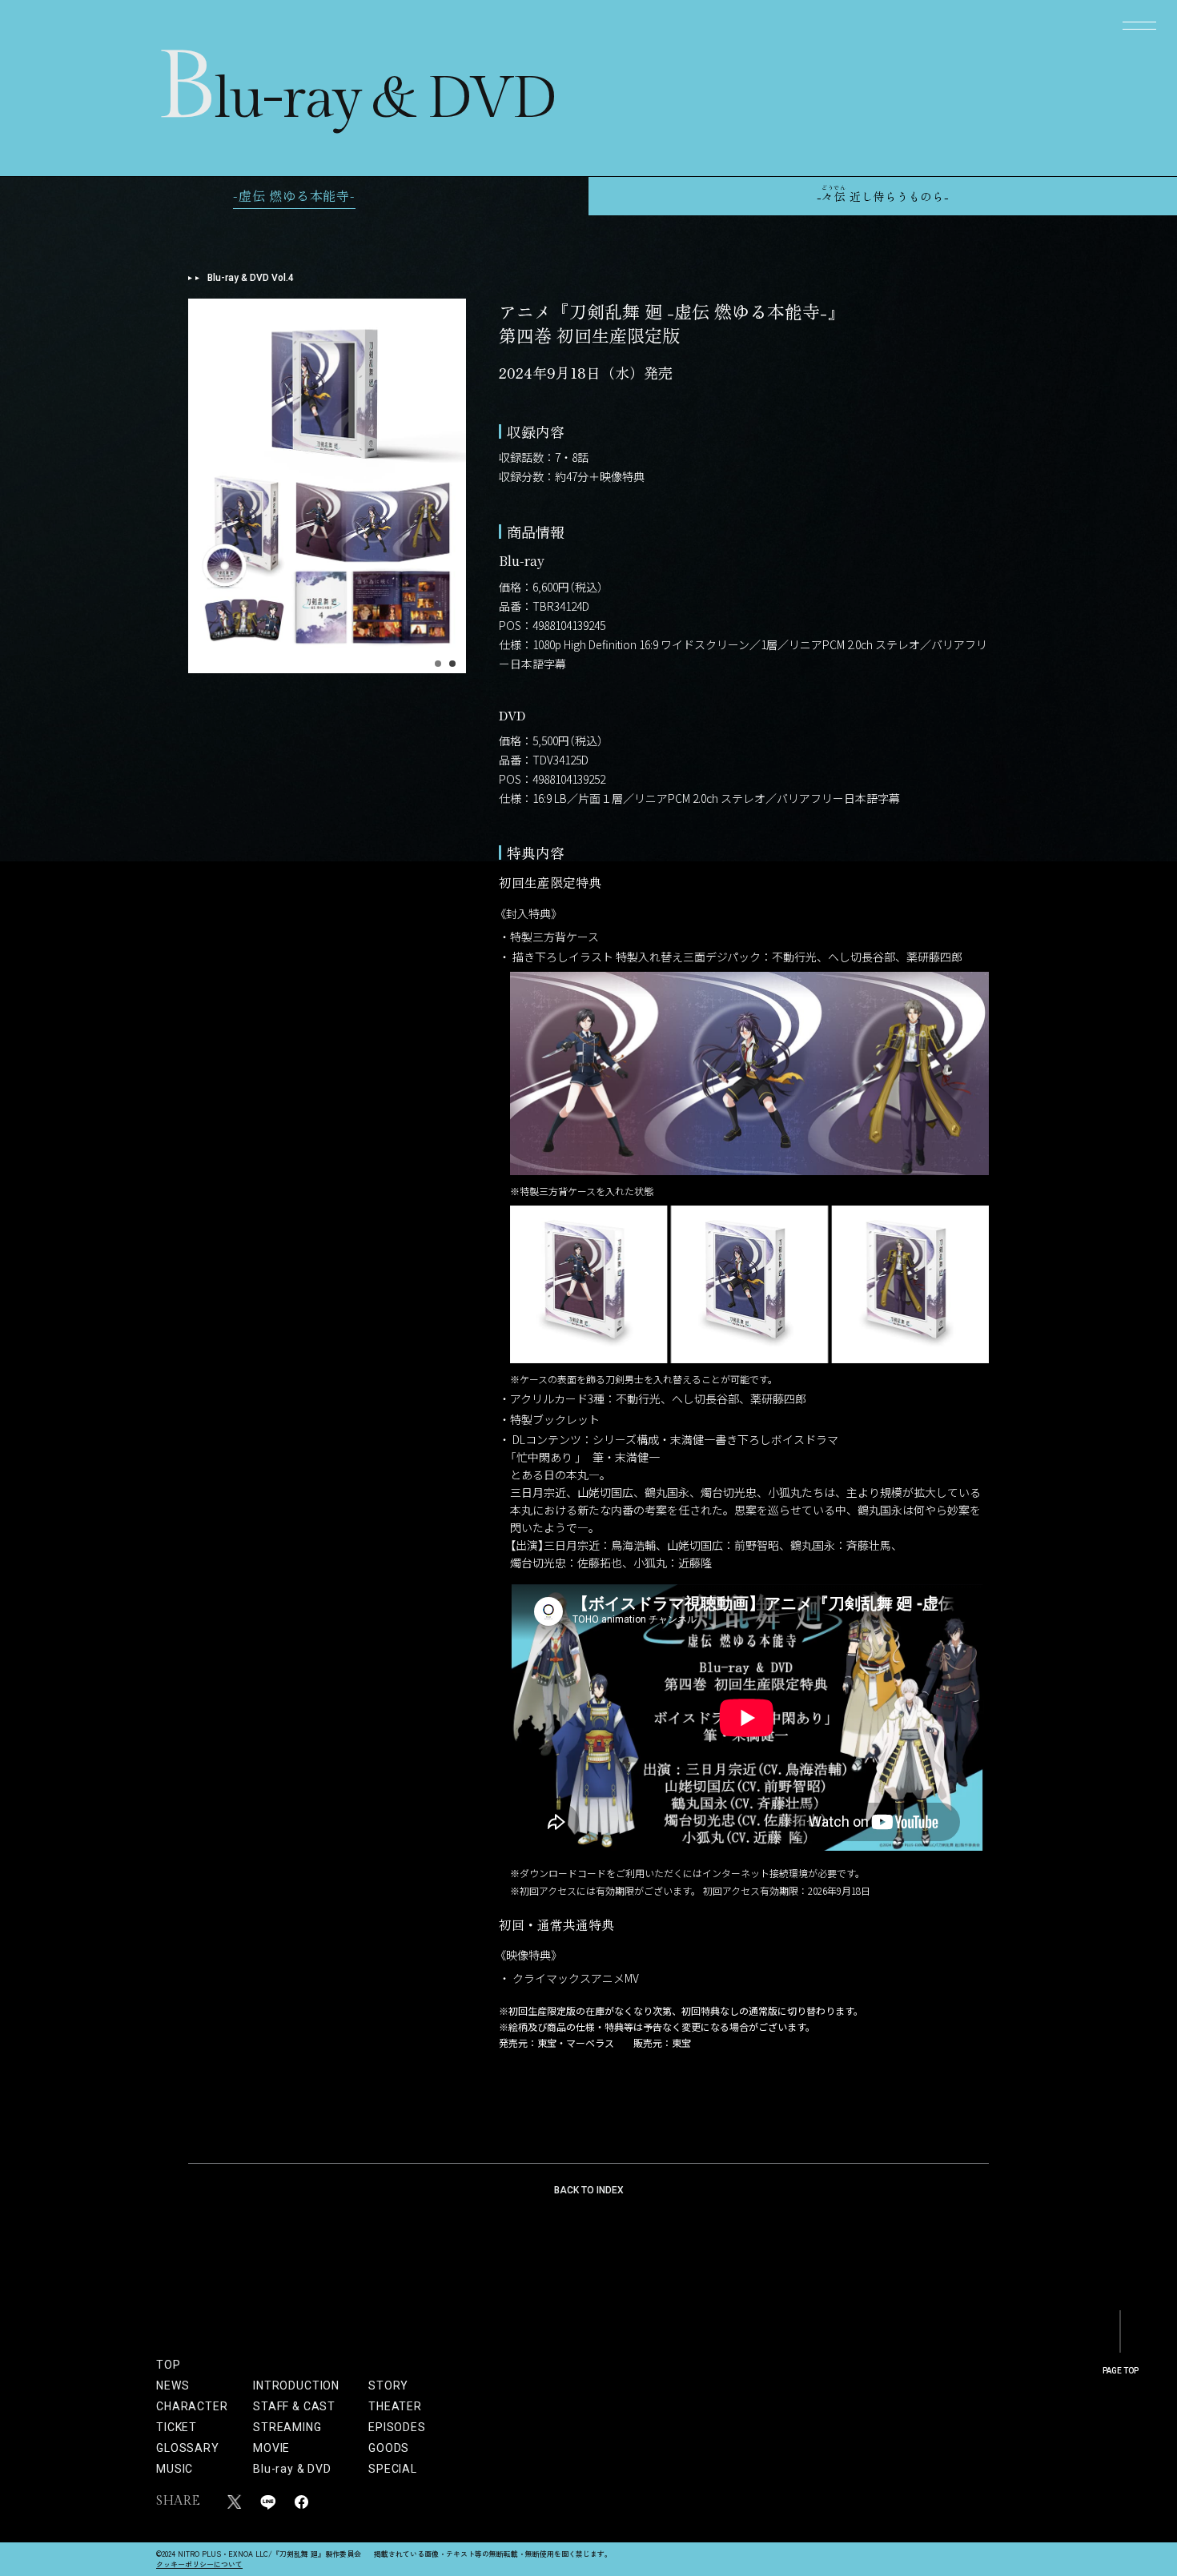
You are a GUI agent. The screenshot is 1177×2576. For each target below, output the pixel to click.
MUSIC (175, 2469)
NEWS (173, 2385)
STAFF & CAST (294, 2406)
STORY (388, 2385)
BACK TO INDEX (589, 2190)
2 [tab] (452, 664)
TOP (169, 2365)
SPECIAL (389, 2469)
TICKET (177, 2427)
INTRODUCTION (296, 2385)
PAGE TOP (1121, 2371)
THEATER (389, 2406)
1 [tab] (438, 664)
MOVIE (271, 2448)
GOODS (389, 2448)
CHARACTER (192, 2406)
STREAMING (287, 2427)
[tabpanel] (327, 486)
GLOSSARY (188, 2448)
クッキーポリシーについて (199, 2564)
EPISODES (389, 2427)
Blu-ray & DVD (292, 2469)
